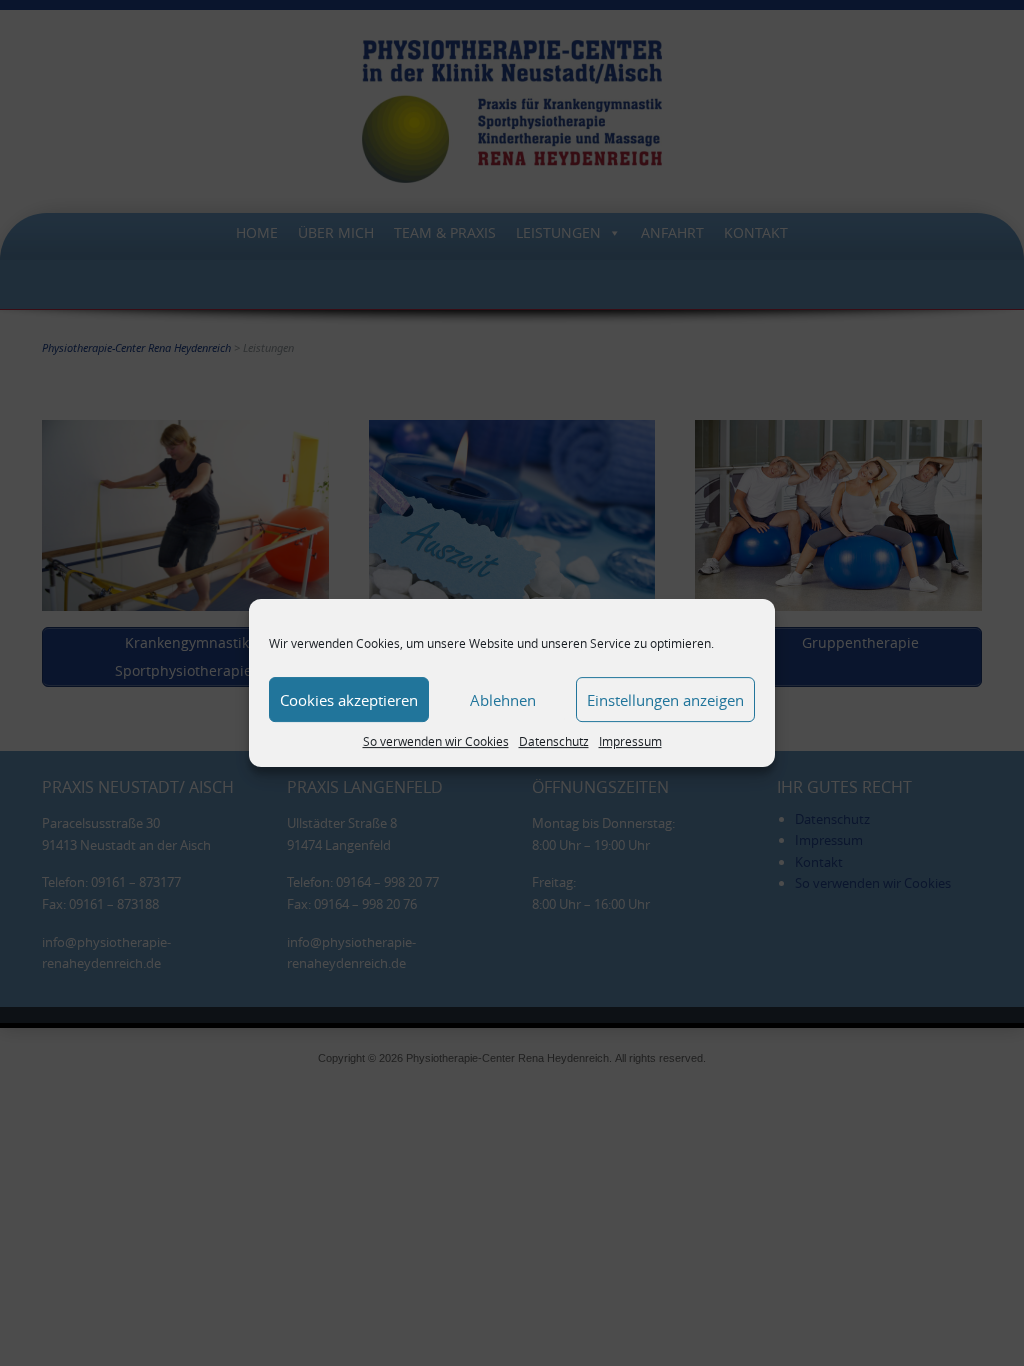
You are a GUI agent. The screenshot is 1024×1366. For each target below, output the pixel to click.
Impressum (630, 741)
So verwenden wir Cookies (436, 741)
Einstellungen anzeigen (665, 700)
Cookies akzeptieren (349, 700)
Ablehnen (503, 700)
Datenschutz (554, 741)
